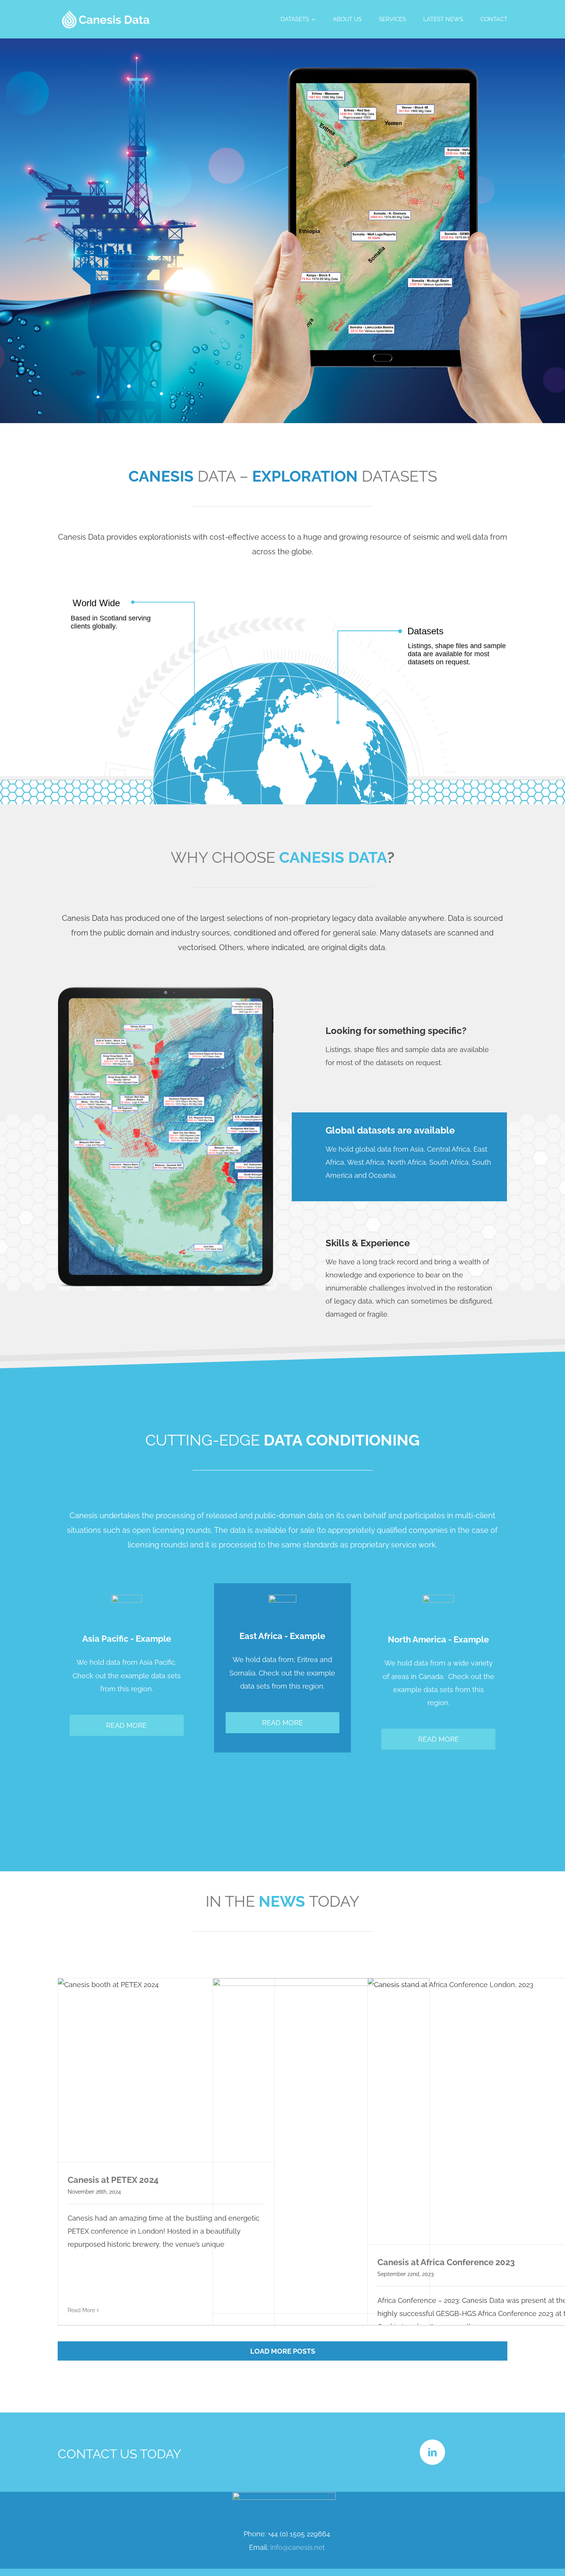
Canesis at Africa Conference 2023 (446, 2262)
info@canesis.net (297, 2547)
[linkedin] (432, 2452)
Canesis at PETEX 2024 (113, 2180)
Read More (81, 2310)
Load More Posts (283, 2351)
